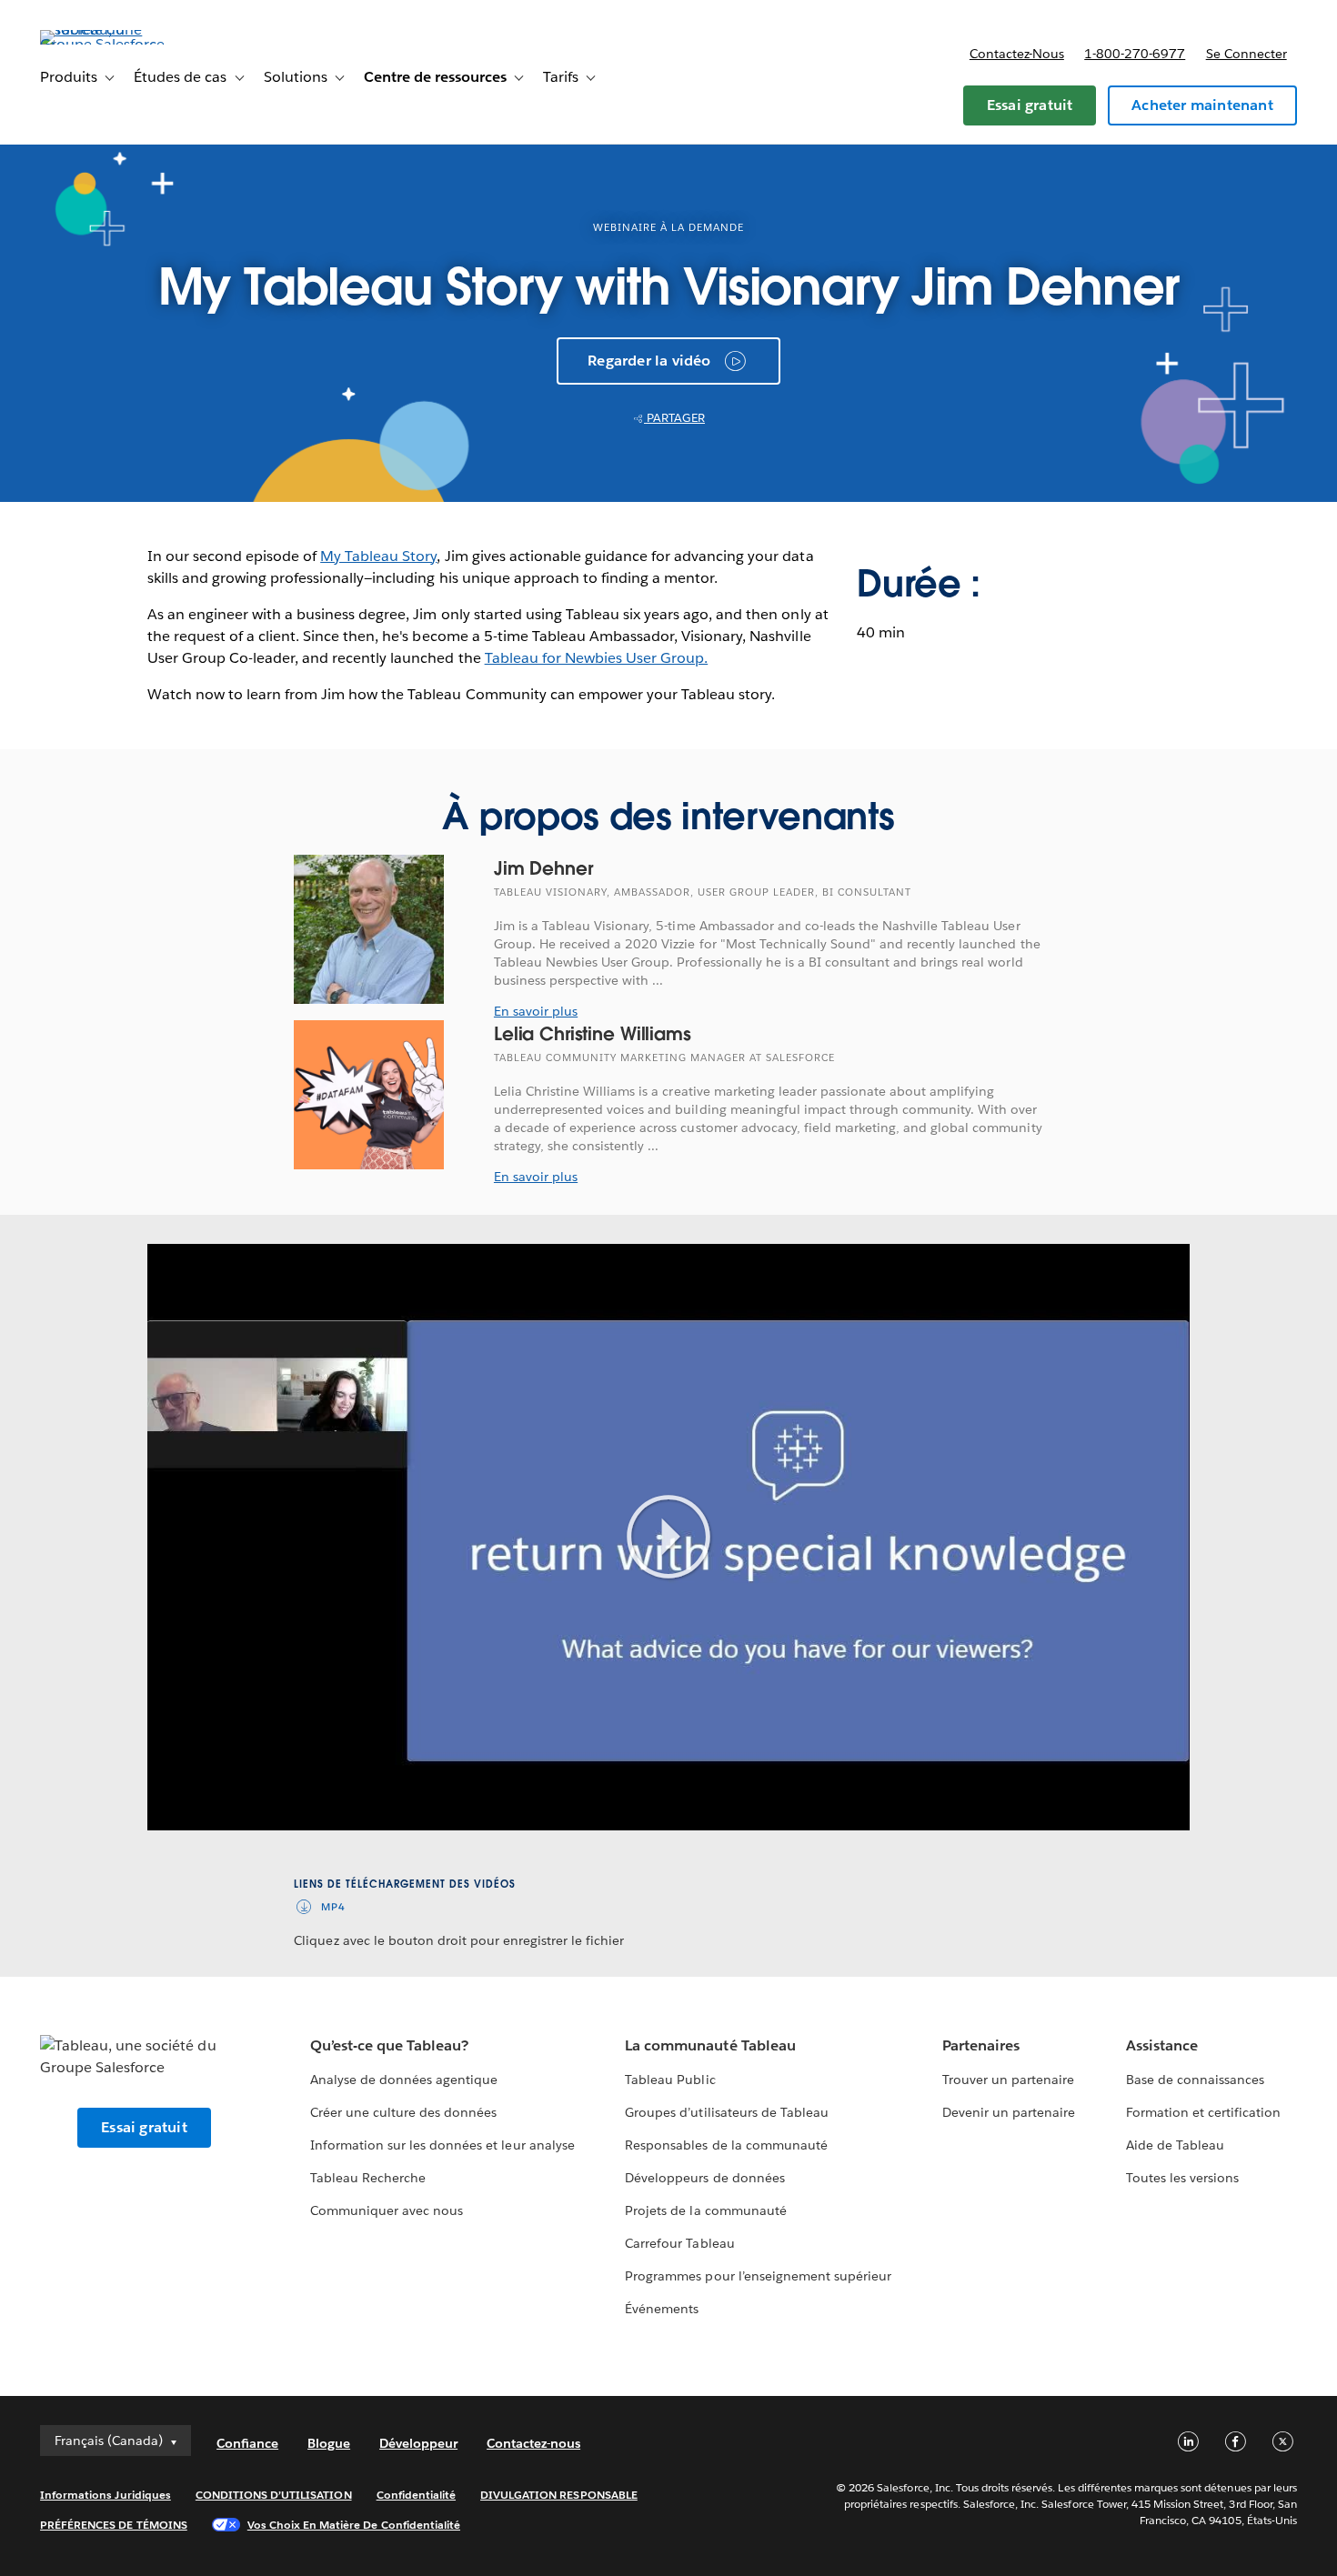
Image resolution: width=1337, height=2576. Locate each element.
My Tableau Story (378, 556)
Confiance (247, 2443)
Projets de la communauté (705, 2210)
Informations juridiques (106, 2495)
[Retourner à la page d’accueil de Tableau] (108, 44)
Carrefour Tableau (679, 2243)
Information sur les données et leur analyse (442, 2145)
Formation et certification (1204, 2112)
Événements (662, 2309)
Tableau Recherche (368, 2178)
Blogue (329, 2443)
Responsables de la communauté (726, 2145)
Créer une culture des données (404, 2112)
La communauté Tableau (710, 2045)
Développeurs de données (704, 2178)
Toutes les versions (1182, 2178)
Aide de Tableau (1175, 2145)
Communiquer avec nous (387, 2210)
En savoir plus (536, 1011)
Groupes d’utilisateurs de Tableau (727, 2112)
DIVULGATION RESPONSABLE (559, 2495)
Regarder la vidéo (649, 361)
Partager (674, 418)
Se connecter (1247, 54)
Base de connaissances (1195, 2080)
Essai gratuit (1030, 105)
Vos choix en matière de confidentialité (354, 2525)
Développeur (418, 2443)
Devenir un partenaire (1009, 2112)
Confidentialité (416, 2495)
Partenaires (981, 2045)
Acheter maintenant (1202, 105)
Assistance (1162, 2045)
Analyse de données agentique (404, 2080)
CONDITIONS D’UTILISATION (274, 2495)
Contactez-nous (1017, 54)
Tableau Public (670, 2080)
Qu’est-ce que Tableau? (389, 2045)
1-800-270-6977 (1135, 54)
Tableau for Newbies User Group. (597, 658)
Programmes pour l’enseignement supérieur (758, 2276)
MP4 (333, 1907)
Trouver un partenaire (1008, 2080)
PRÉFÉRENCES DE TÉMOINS (114, 2525)
